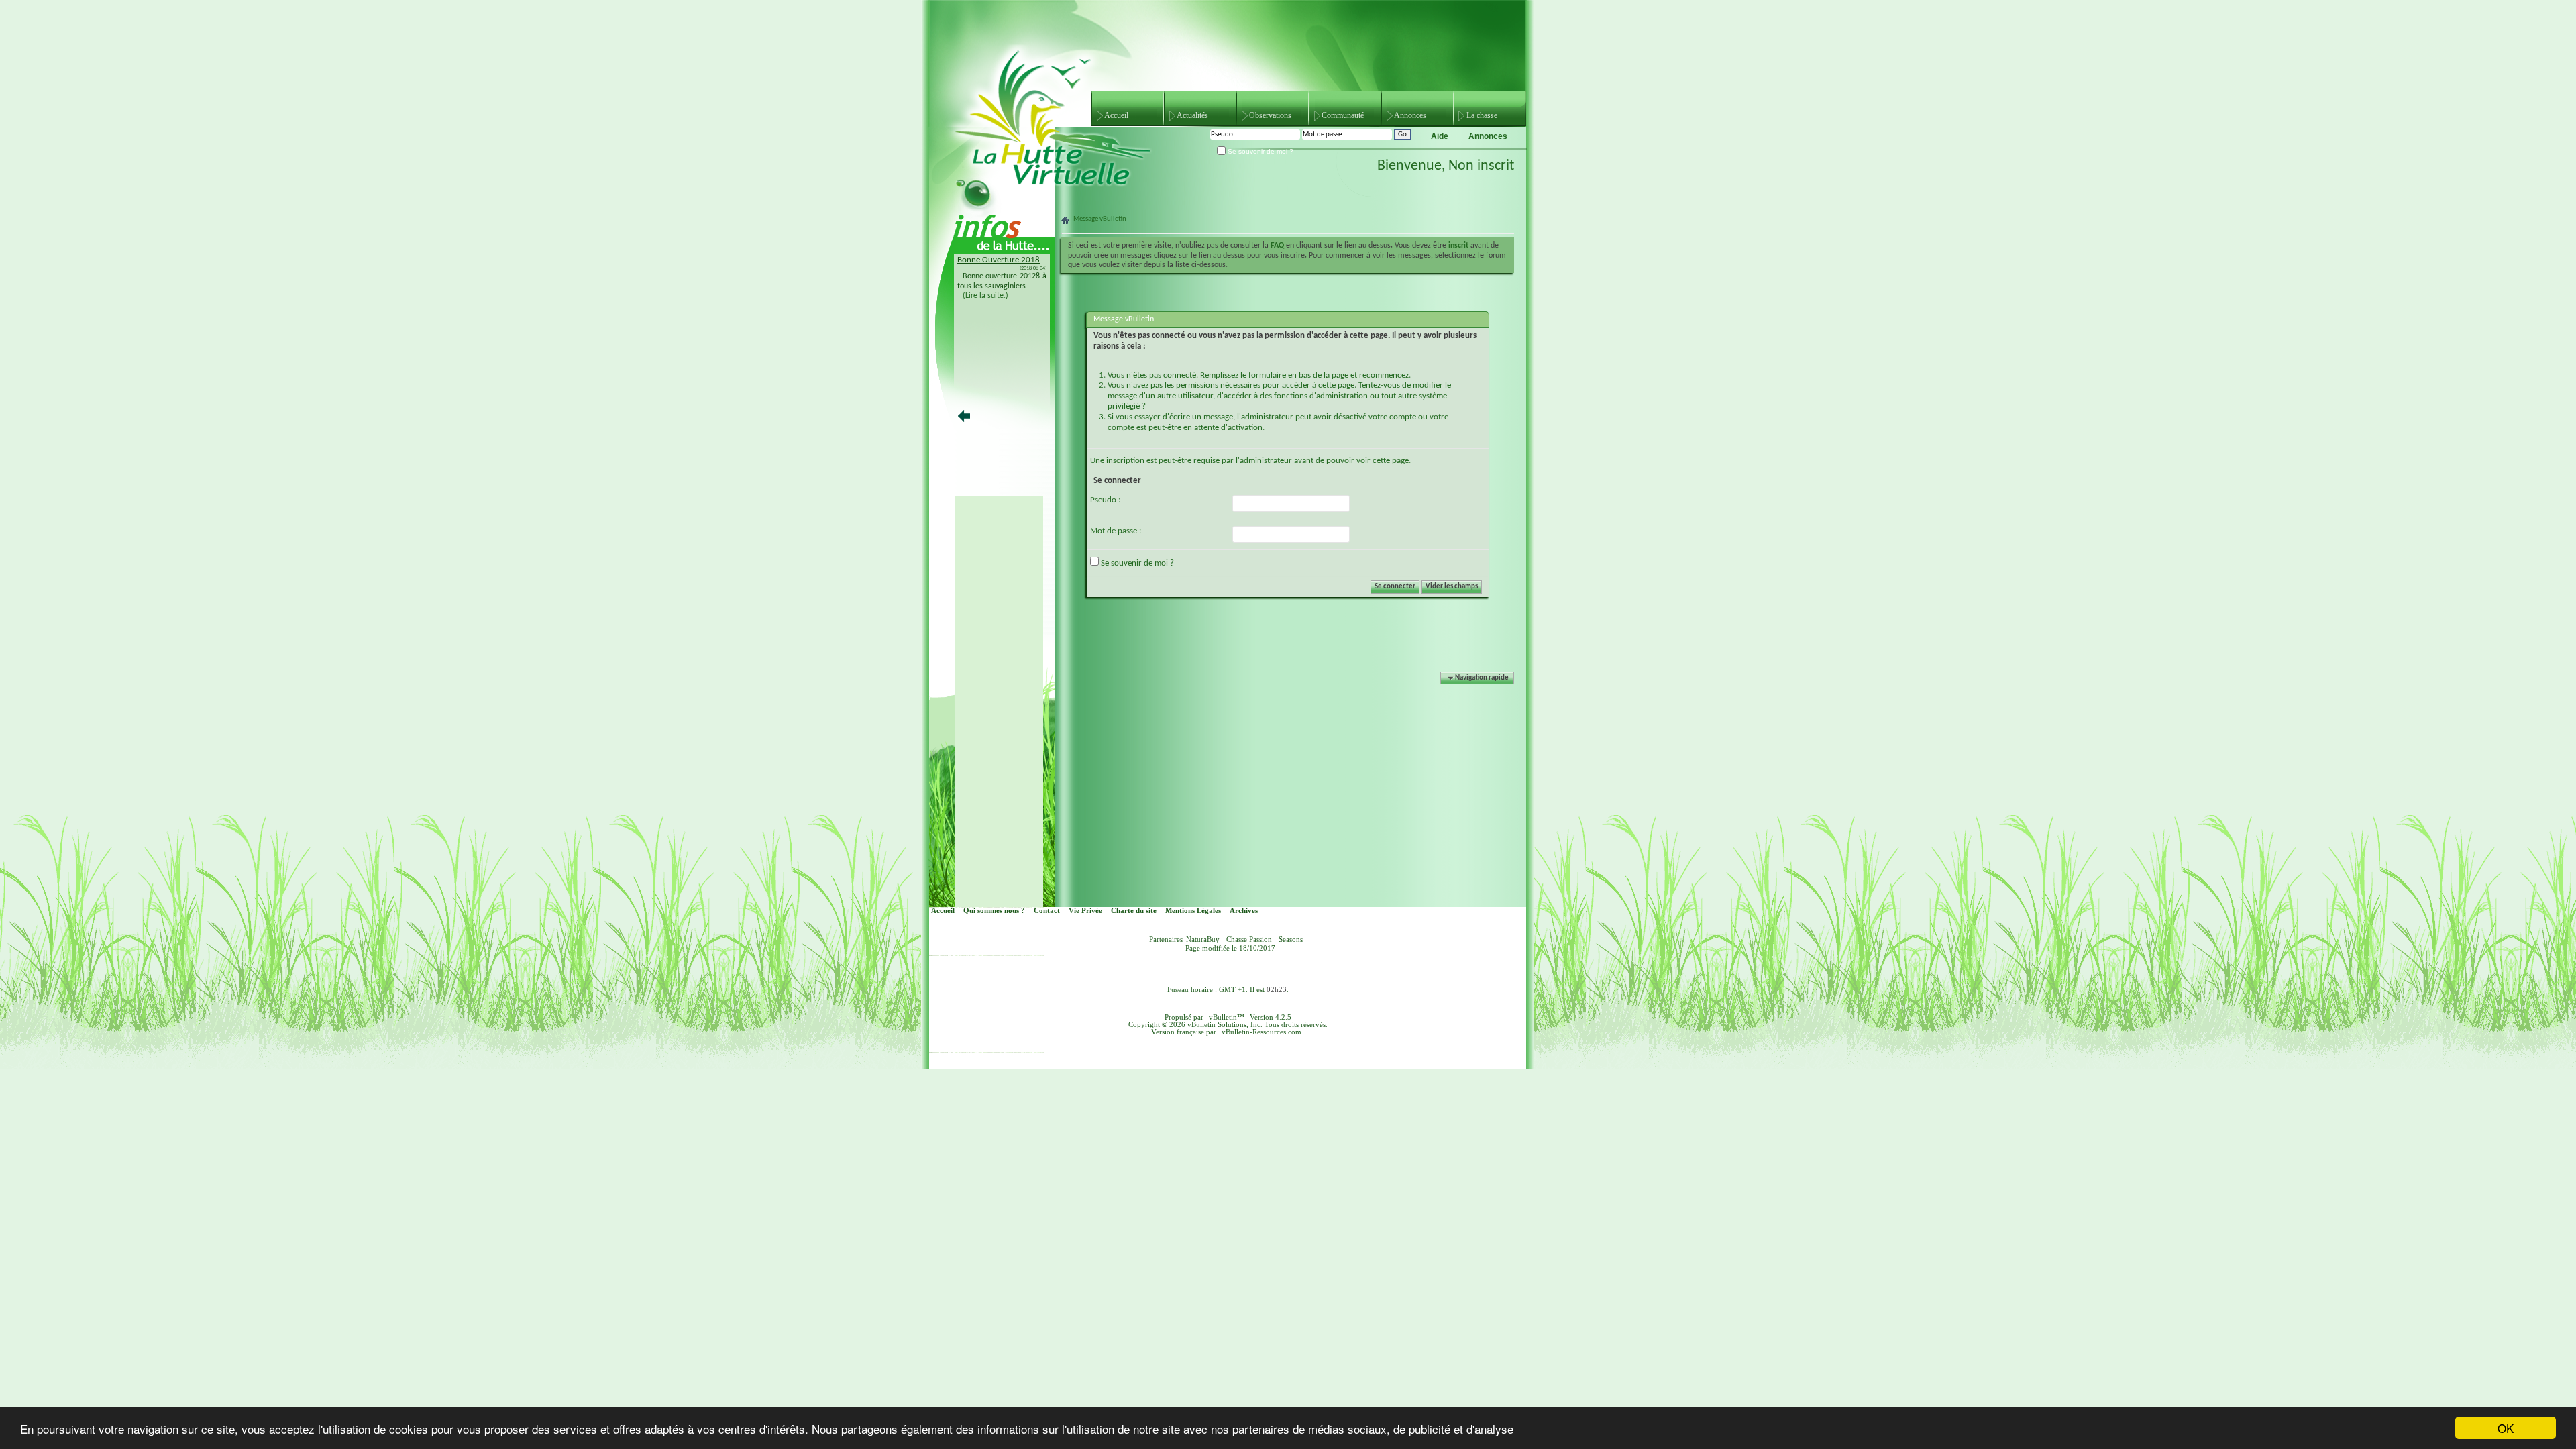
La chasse (1482, 115)
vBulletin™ (1227, 1017)
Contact (1047, 911)
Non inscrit (1481, 166)
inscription (1125, 461)
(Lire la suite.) (985, 296)
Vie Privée (1085, 911)
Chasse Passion (1249, 940)
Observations (1270, 115)
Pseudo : (1105, 500)
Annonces (1410, 115)
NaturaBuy (1203, 940)
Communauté (1343, 115)
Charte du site (1134, 911)
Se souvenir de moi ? (1259, 151)
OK (2506, 1428)
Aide (1440, 136)
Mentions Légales (1193, 911)
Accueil (1116, 115)
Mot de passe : (1116, 531)
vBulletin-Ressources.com (1262, 1032)
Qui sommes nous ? (994, 911)
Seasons (1291, 940)
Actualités (1192, 115)
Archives (1244, 911)
